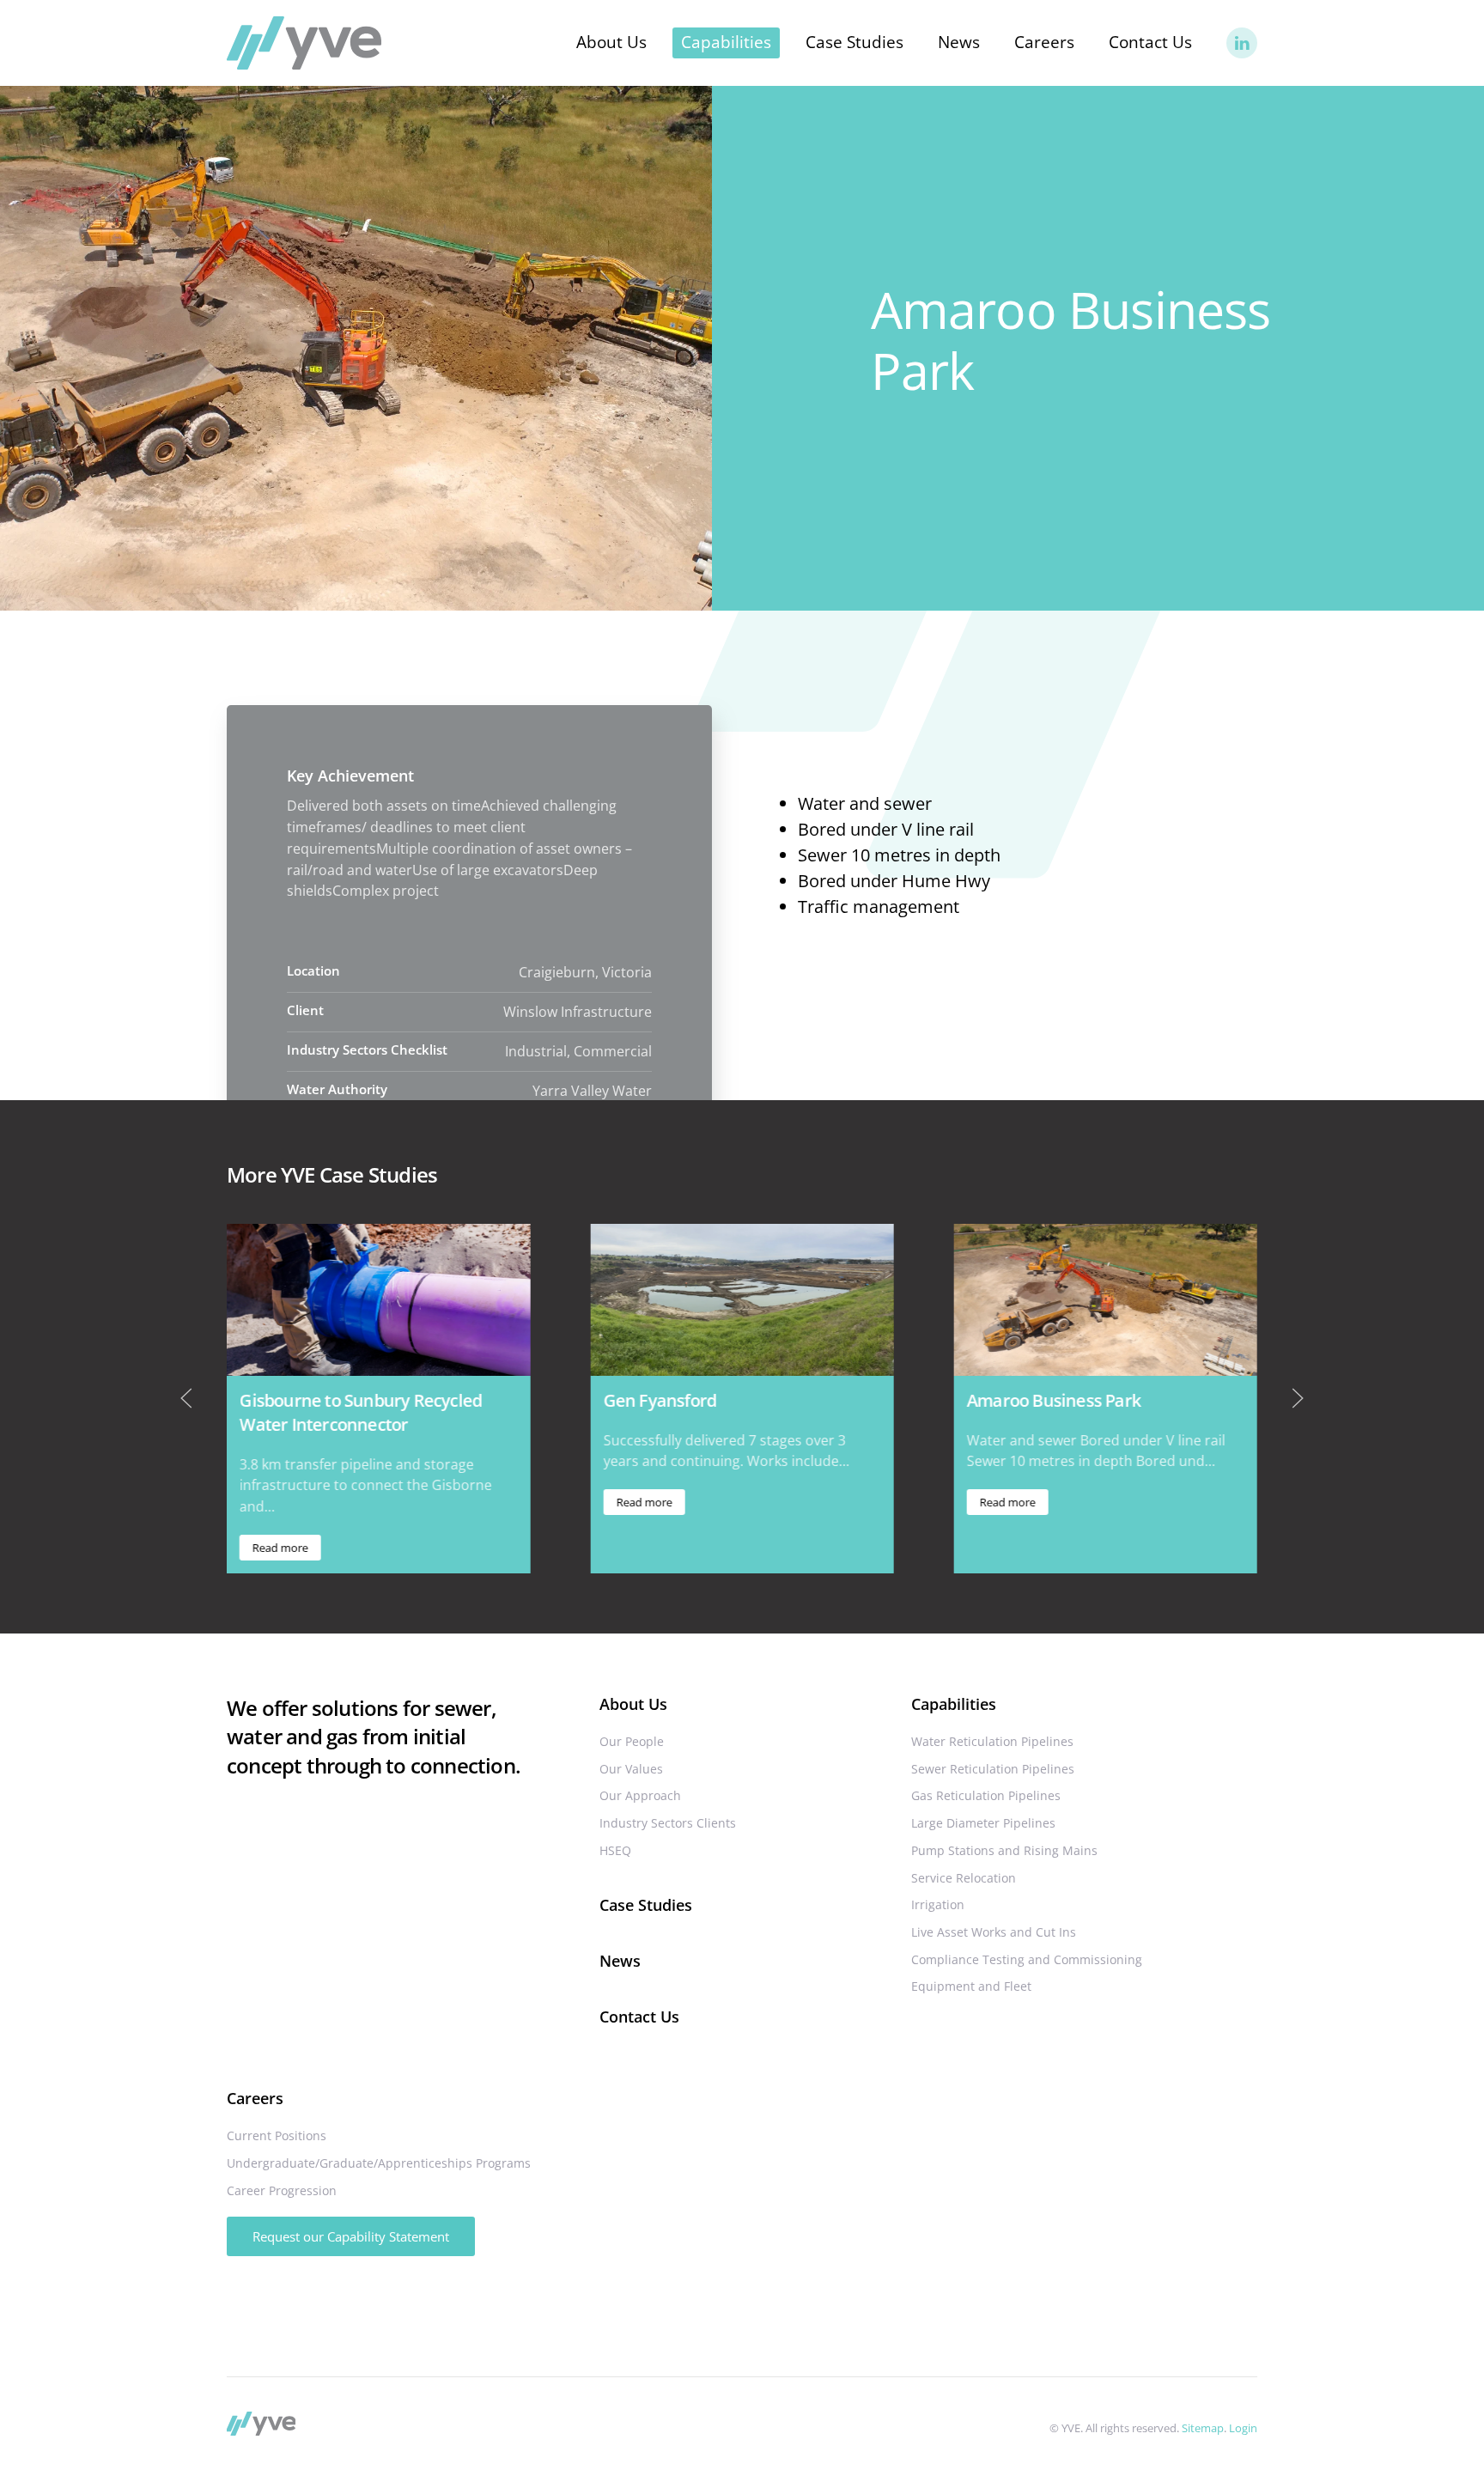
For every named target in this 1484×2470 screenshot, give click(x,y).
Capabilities (954, 1704)
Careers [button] (1044, 42)
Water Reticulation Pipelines (992, 1741)
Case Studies (855, 42)
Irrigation (938, 1904)
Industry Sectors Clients (668, 1823)
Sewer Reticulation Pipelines (993, 1769)
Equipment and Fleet (971, 1986)
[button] (186, 1398)
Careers (255, 2098)
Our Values (631, 1769)
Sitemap (1203, 2428)
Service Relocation (964, 1878)
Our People (632, 1741)
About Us (633, 1704)
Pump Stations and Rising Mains (1004, 1850)
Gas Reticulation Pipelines (986, 1795)
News (959, 42)
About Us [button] (611, 42)
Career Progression (282, 2190)
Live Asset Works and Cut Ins (994, 1932)
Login (1243, 2428)
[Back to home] (304, 43)
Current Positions (277, 2135)
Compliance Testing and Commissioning (1027, 1959)
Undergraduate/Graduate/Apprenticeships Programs (379, 2163)
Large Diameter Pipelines (983, 1823)
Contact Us (1150, 42)
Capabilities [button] (726, 42)
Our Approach (640, 1795)
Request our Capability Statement (351, 2236)
